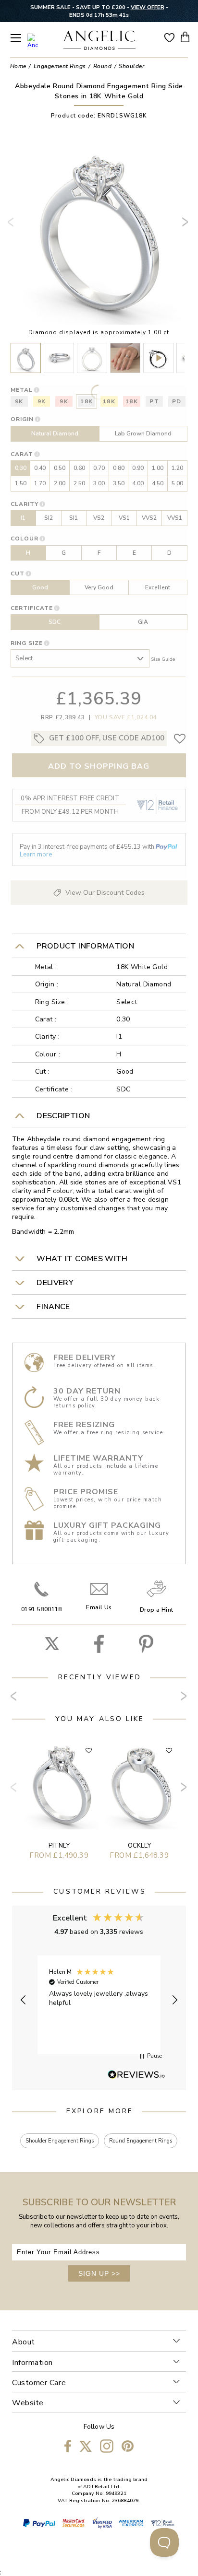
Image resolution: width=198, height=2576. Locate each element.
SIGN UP (99, 2273)
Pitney (59, 1846)
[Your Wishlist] (169, 37)
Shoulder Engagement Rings (60, 2141)
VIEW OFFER (148, 7)
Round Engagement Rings (141, 2141)
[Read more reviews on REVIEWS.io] (136, 2075)
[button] (24, 2000)
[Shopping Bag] (185, 37)
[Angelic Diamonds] (99, 41)
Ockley (139, 1846)
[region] (99, 2000)
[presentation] (12, 226)
